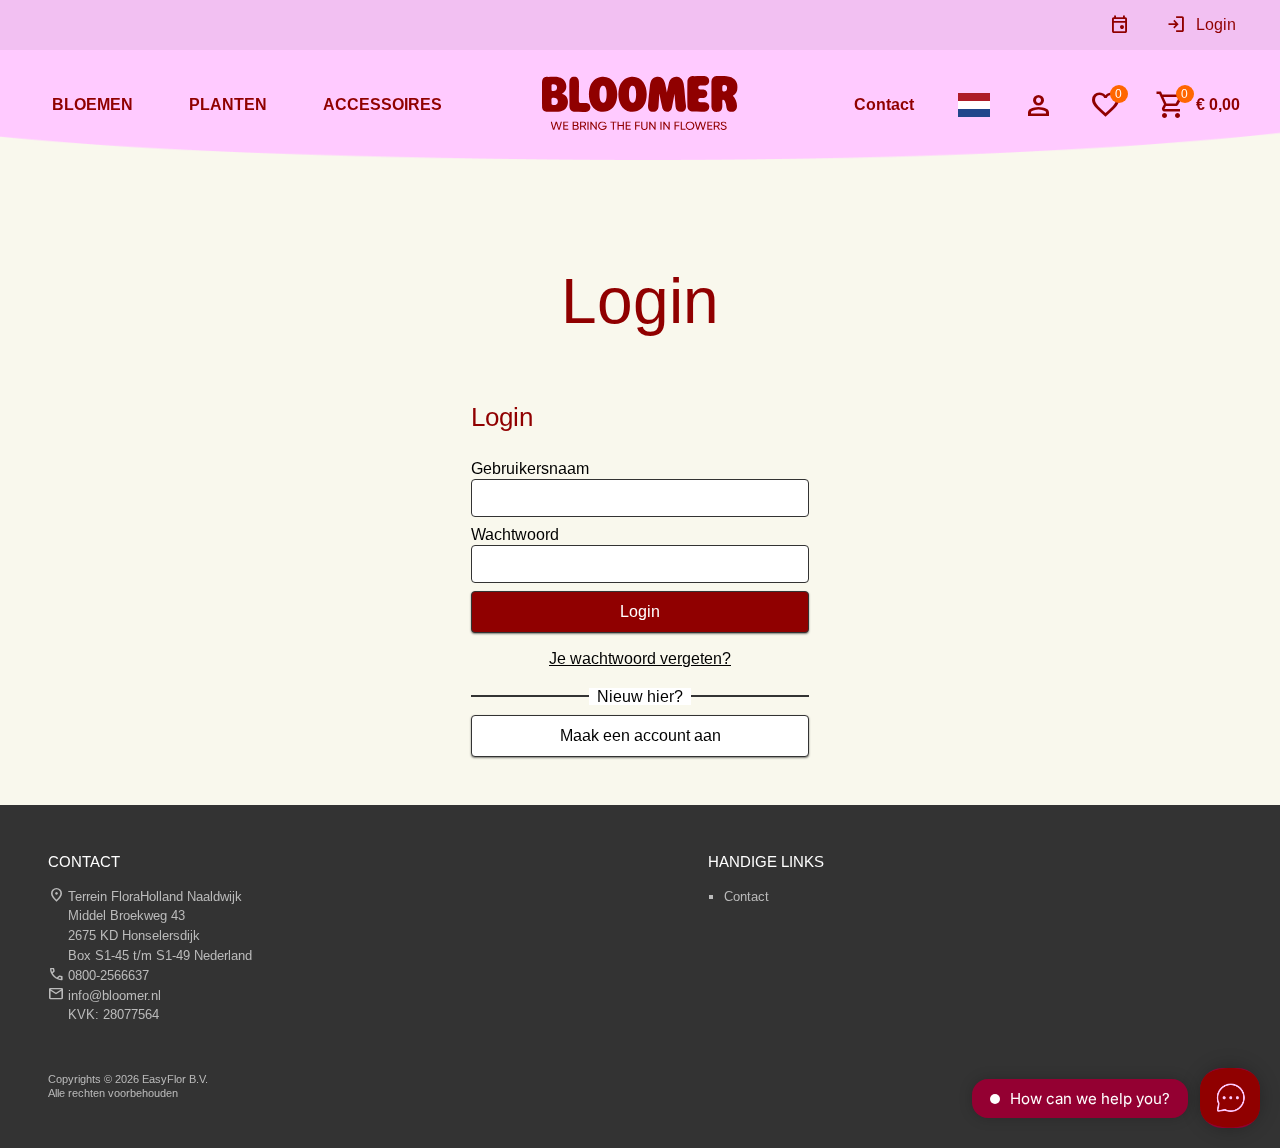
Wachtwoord (515, 534)
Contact (746, 896)
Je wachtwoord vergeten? (640, 658)
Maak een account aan (640, 735)
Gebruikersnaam (530, 468)
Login (640, 611)
